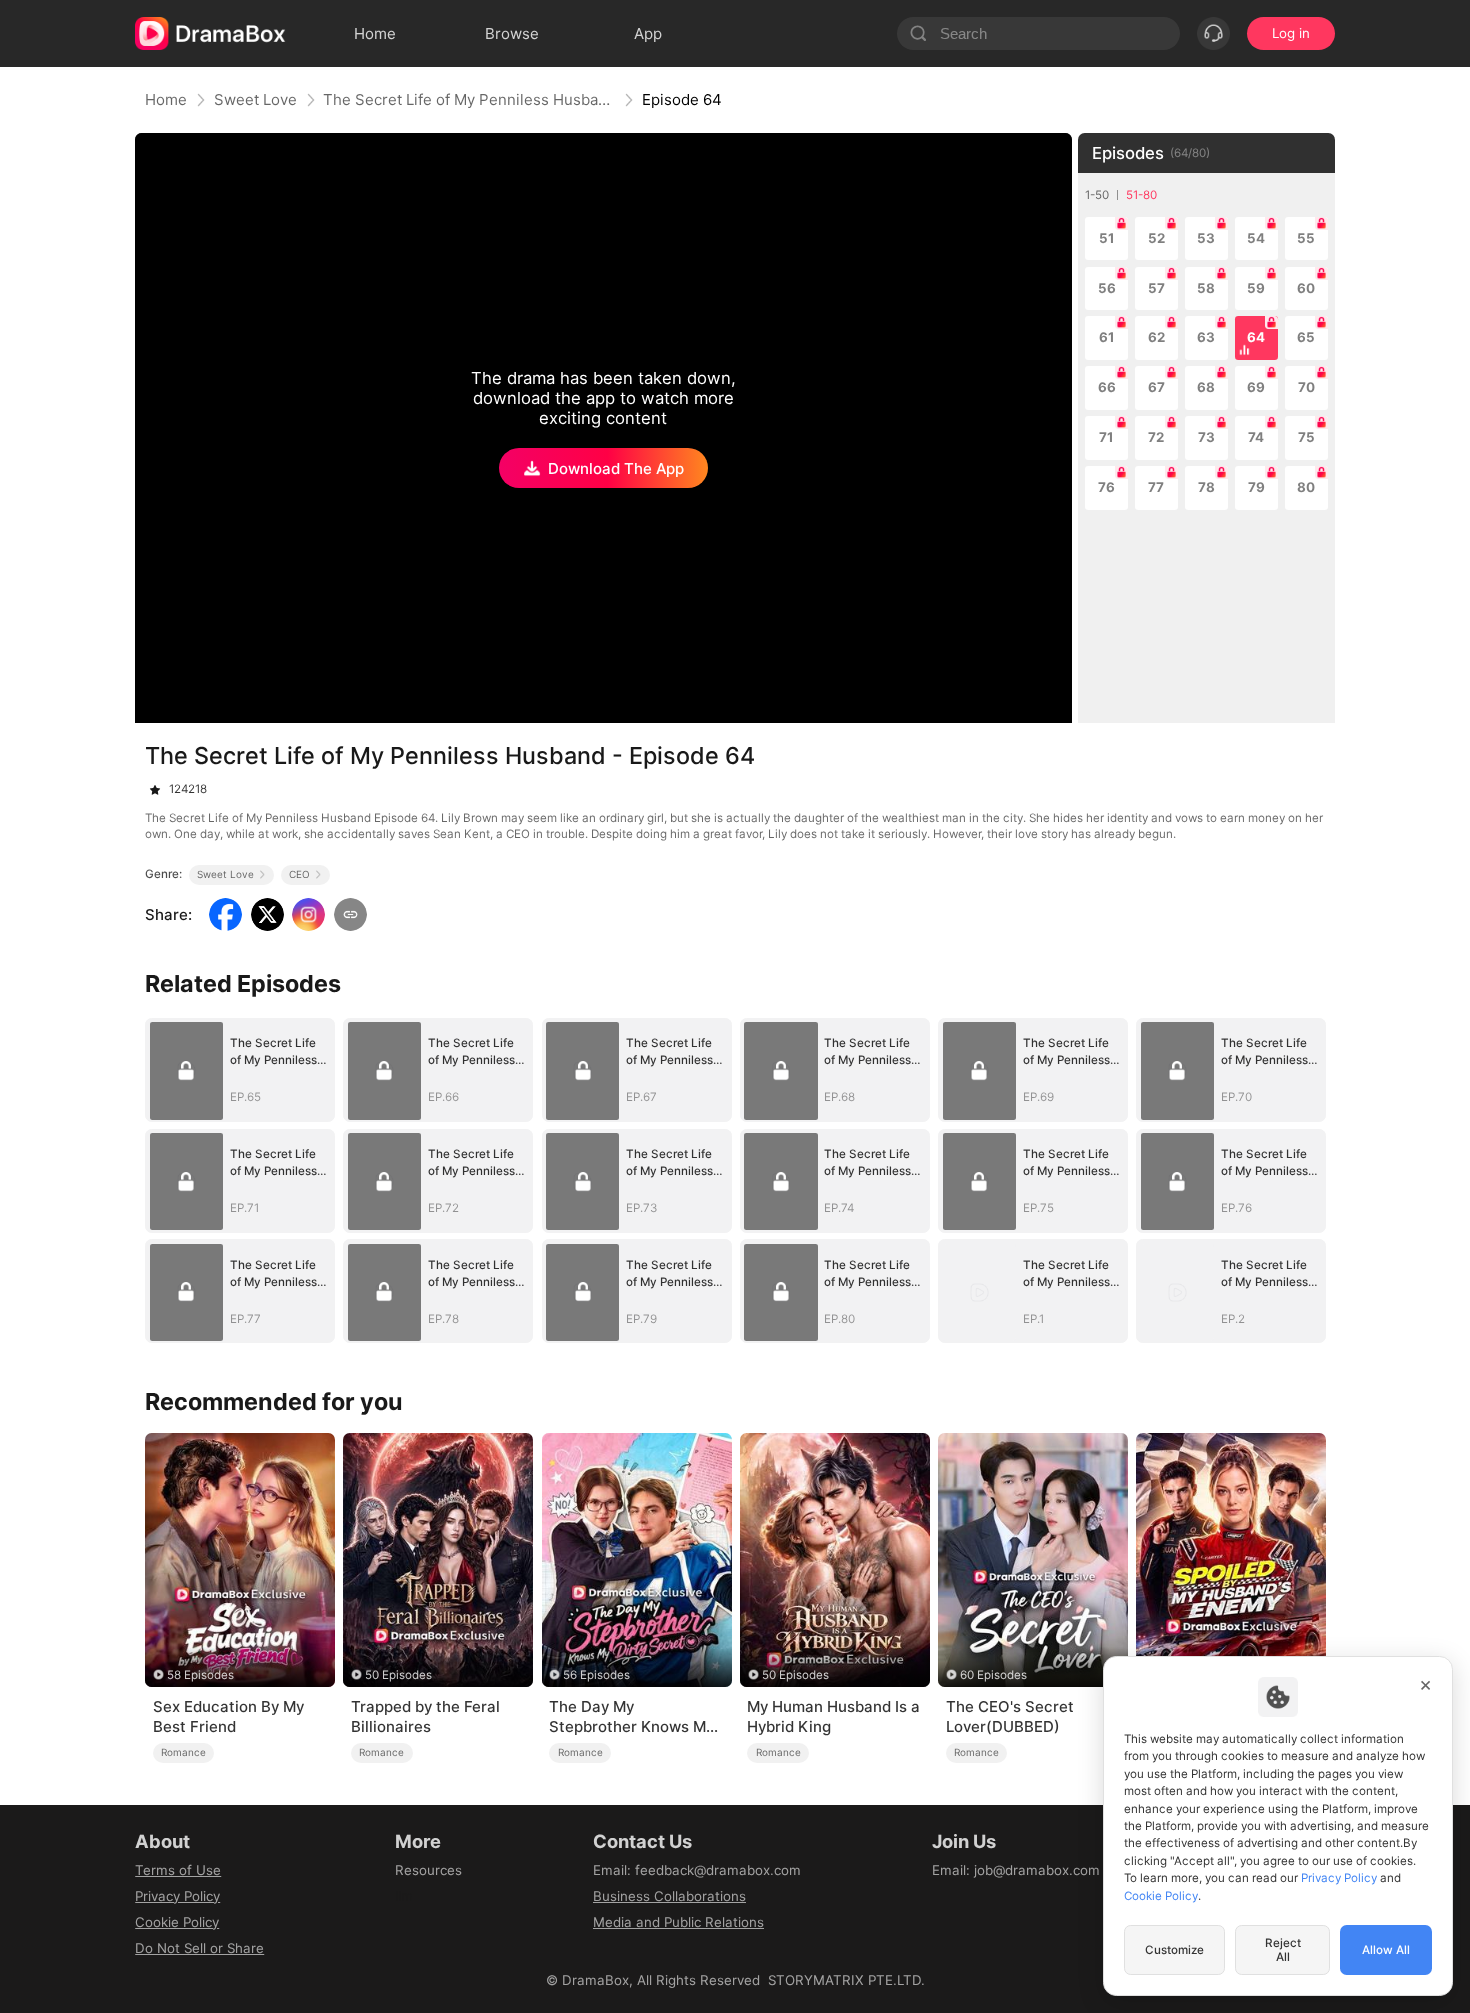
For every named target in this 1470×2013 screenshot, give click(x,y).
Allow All (1386, 1950)
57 (1156, 288)
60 (1306, 288)
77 (1156, 487)
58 (1206, 288)
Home (166, 99)
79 (1256, 487)
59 (1256, 288)
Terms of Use (178, 1870)
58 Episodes (200, 1675)
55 (1306, 238)
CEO (299, 874)
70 (1306, 387)
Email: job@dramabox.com (1016, 1870)
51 (1107, 238)
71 (1106, 437)
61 (1107, 337)
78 (1206, 487)
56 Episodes (596, 1675)
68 (1206, 387)
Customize (1174, 1950)
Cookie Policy (177, 1922)
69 (1256, 387)
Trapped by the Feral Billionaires (425, 1716)
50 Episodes (398, 1675)
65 (1306, 337)
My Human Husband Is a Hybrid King (833, 1716)
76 (1106, 487)
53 (1206, 238)
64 (1256, 337)
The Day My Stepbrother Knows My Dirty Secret (631, 1717)
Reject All (1283, 1950)
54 (1256, 238)
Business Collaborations (669, 1896)
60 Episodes (993, 1675)
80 (1306, 487)
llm (404, 1896)
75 (1306, 437)
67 (1156, 387)
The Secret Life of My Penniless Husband (469, 99)
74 (1256, 437)
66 (1107, 387)
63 (1206, 337)
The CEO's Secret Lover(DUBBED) (1010, 1716)
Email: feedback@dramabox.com (697, 1870)
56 (1107, 288)
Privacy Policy (177, 1896)
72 (1156, 437)
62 (1156, 337)
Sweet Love (255, 99)
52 (1156, 238)
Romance (183, 1752)
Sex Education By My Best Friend (228, 1716)
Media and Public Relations (678, 1922)
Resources (428, 1870)
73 (1206, 437)
